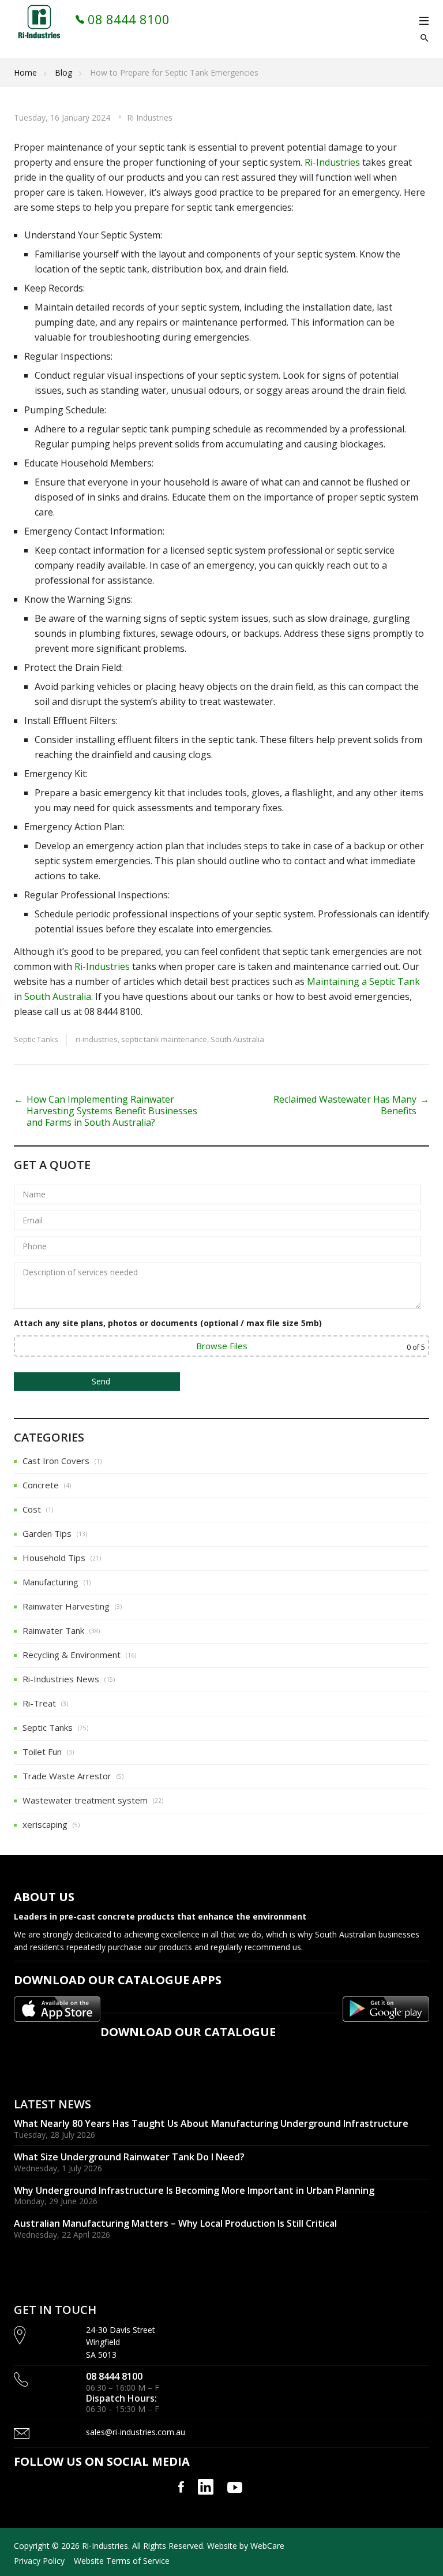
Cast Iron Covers (56, 1461)
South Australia (237, 1039)
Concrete (41, 1485)
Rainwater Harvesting (66, 1606)
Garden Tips (47, 1533)
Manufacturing (50, 1582)
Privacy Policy (39, 2561)
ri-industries (97, 1039)
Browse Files (222, 1346)
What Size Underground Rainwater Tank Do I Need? (129, 2157)
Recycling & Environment (72, 1655)
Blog (63, 72)
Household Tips (54, 1558)
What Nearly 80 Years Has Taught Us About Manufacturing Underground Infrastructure (211, 2123)
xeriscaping (45, 1824)
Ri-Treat (39, 1703)
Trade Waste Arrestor (67, 1776)
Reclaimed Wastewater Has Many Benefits (345, 1105)
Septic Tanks (36, 1039)
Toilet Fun (42, 1752)
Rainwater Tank (53, 1630)
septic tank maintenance (164, 1039)
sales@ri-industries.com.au (136, 2432)
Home (25, 72)
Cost (32, 1509)
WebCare (267, 2546)
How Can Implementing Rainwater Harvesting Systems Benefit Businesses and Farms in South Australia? (112, 1111)
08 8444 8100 (127, 19)
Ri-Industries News (61, 1679)
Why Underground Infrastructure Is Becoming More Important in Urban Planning (194, 2190)
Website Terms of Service (122, 2561)
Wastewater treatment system (85, 1800)
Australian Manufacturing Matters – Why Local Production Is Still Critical (175, 2223)
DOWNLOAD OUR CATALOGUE (188, 2032)
